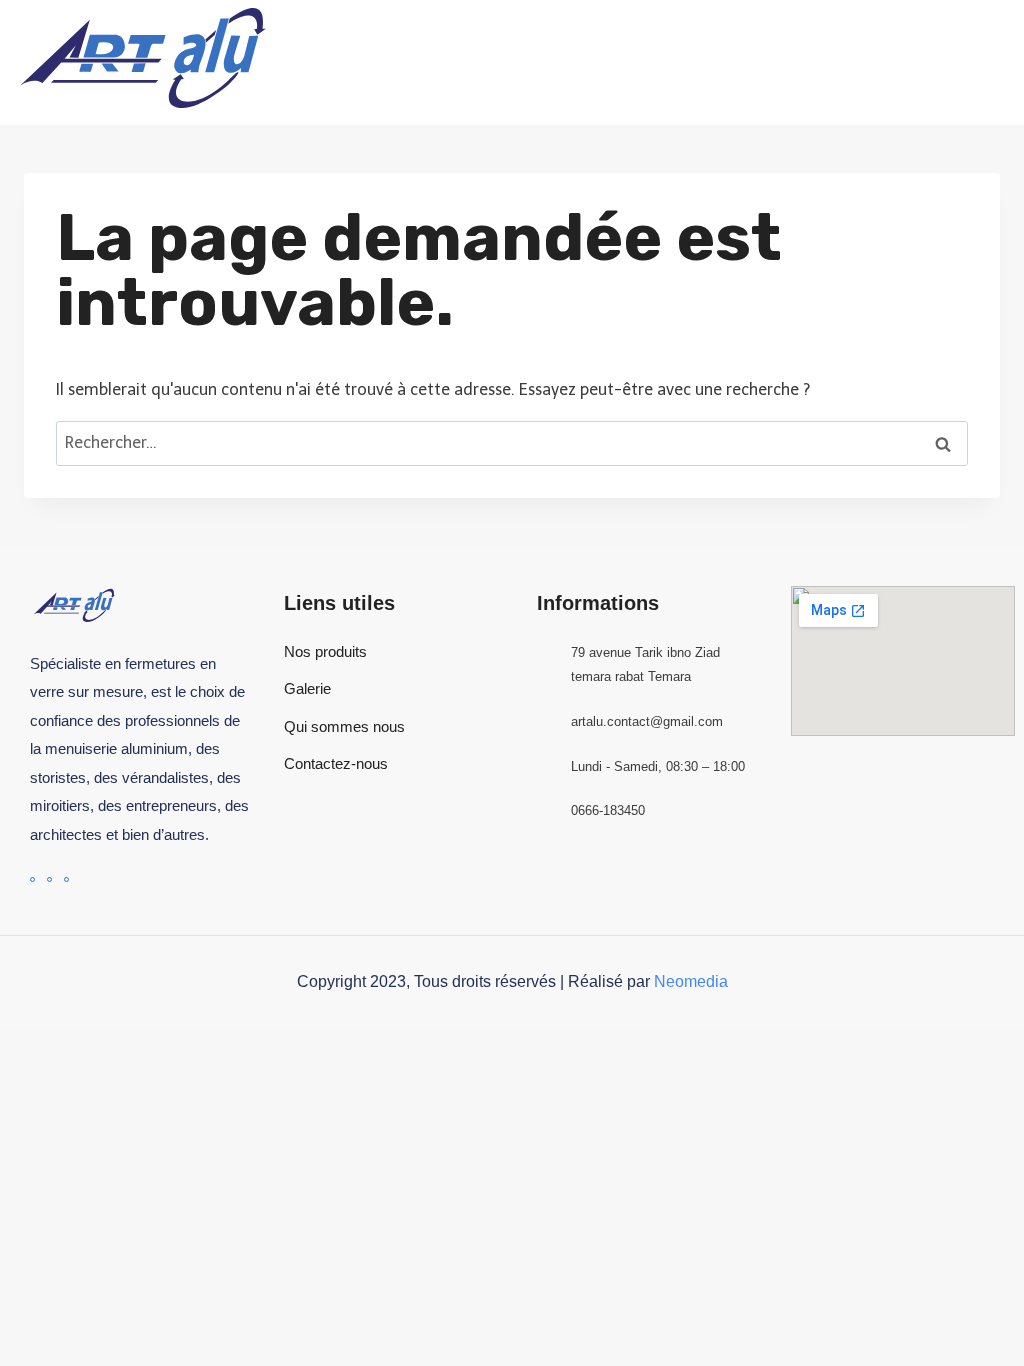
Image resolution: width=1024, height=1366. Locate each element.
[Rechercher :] (512, 442)
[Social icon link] (32, 879)
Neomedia (691, 981)
